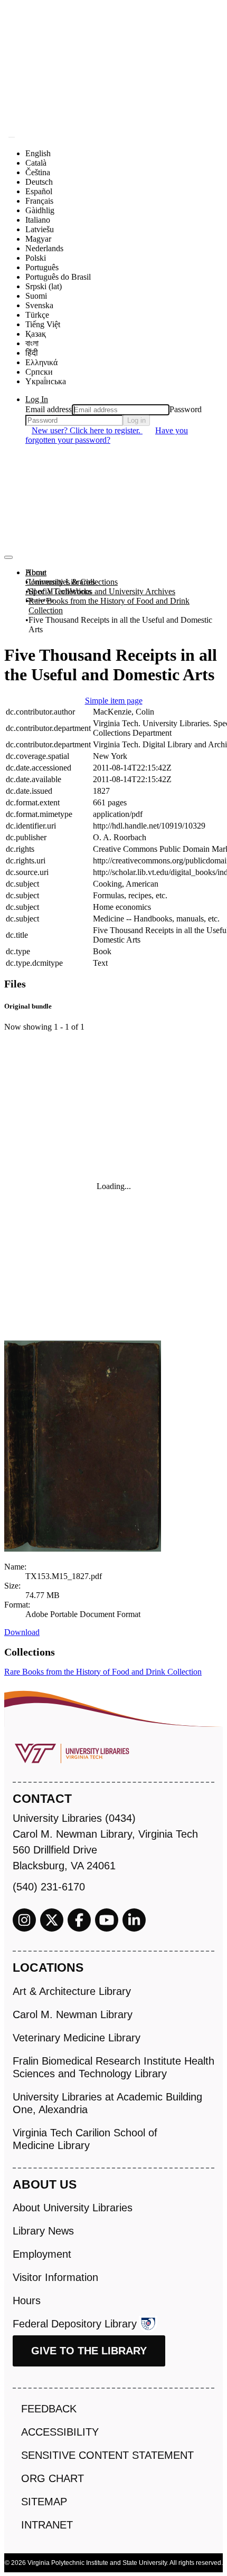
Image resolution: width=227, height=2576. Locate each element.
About (36, 572)
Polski (36, 258)
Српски (39, 372)
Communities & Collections (72, 582)
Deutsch (39, 182)
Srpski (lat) (44, 286)
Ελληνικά (41, 362)
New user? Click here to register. (87, 430)
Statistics (40, 601)
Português (42, 267)
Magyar (38, 239)
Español (39, 191)
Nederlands (44, 248)
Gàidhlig (40, 210)
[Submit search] (12, 137)
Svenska (39, 305)
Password (186, 409)
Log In (37, 399)
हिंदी (32, 353)
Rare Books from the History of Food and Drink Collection (109, 606)
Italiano (38, 220)
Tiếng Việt (43, 324)
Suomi (36, 296)
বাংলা (32, 343)
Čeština (38, 172)
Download (22, 1632)
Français (39, 201)
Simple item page (114, 701)
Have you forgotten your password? (107, 435)
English (38, 153)
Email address (49, 409)
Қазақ (36, 334)
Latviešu (40, 229)
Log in (136, 420)
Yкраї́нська (46, 381)
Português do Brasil (58, 277)
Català (36, 163)
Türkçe (37, 315)
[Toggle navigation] (8, 557)
